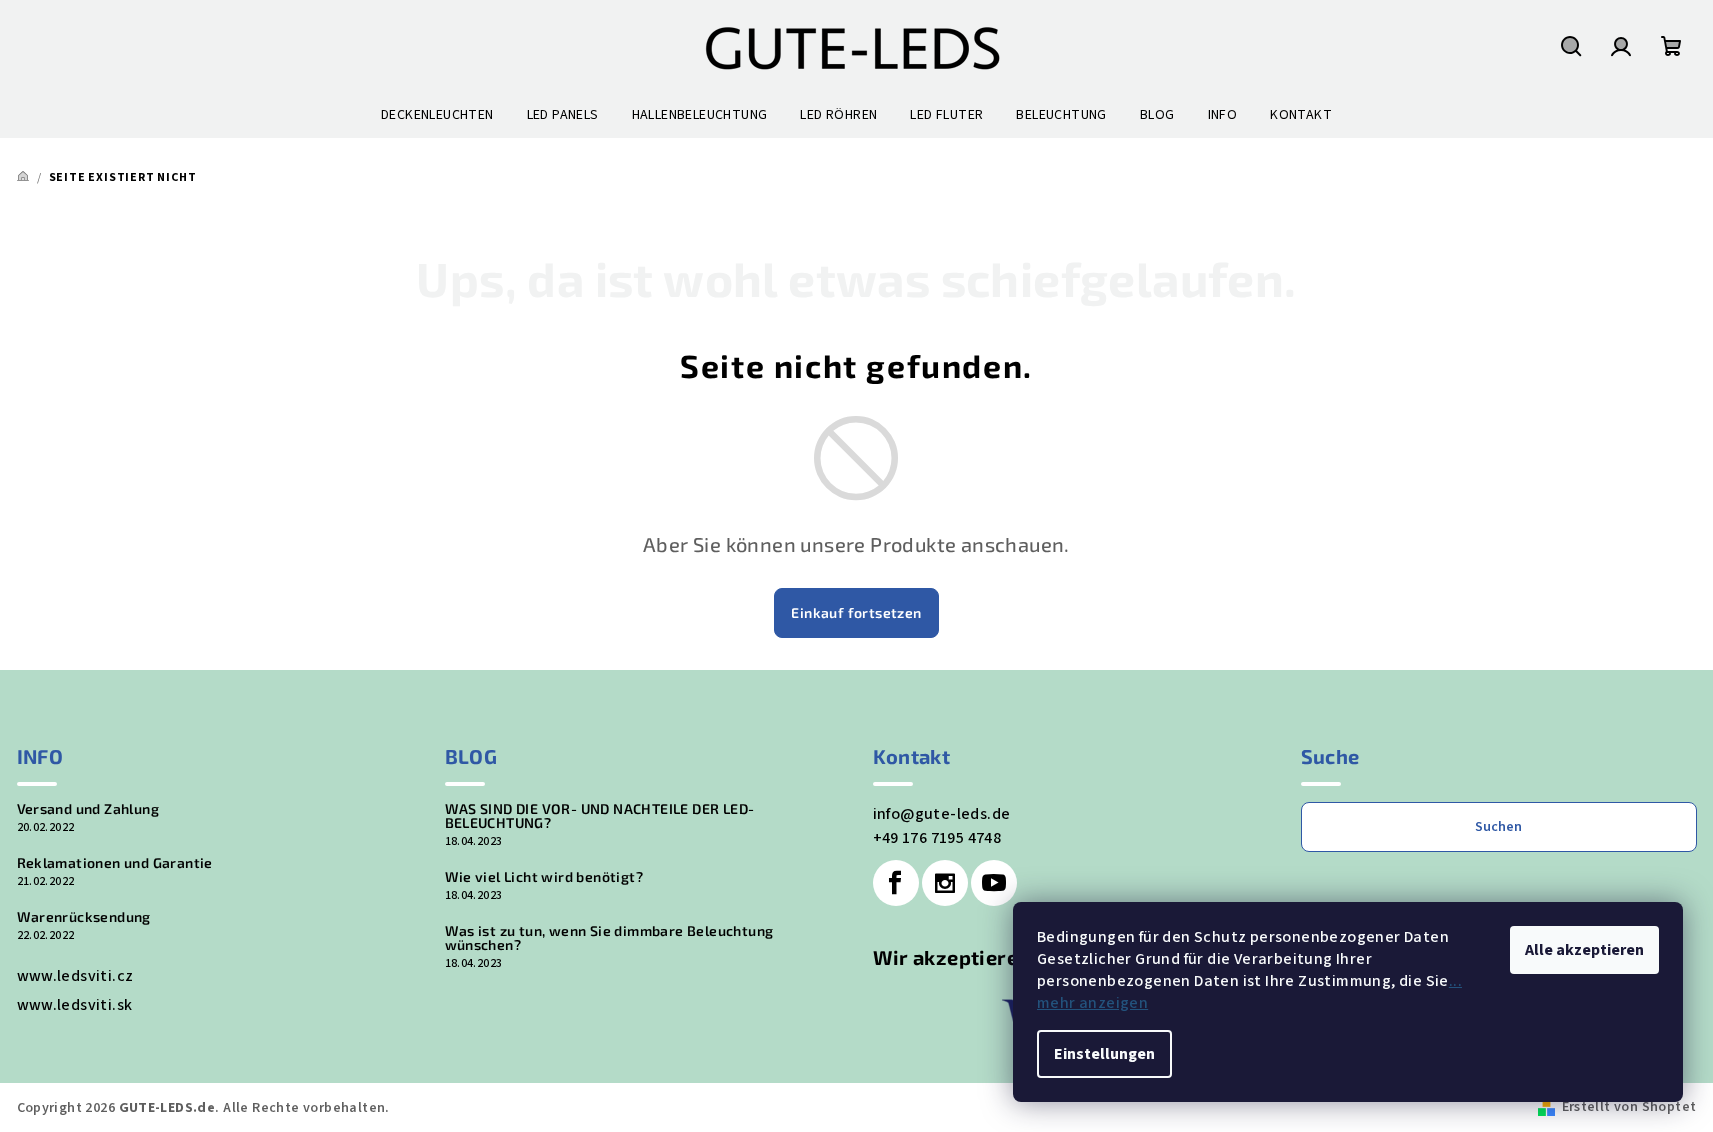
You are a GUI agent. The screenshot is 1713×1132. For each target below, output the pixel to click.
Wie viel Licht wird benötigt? (544, 877)
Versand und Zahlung (88, 809)
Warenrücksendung (84, 917)
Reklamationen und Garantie (115, 863)
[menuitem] (437, 115)
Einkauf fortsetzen (856, 612)
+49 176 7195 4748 (937, 838)
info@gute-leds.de (942, 814)
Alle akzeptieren (1584, 950)
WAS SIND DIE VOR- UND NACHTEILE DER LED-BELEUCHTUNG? (600, 816)
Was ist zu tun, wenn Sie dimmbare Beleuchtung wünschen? (609, 938)
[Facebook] (896, 883)
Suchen (1498, 827)
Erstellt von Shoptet (1629, 1107)
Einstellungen (1104, 1054)
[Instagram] (945, 883)
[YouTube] (994, 883)
